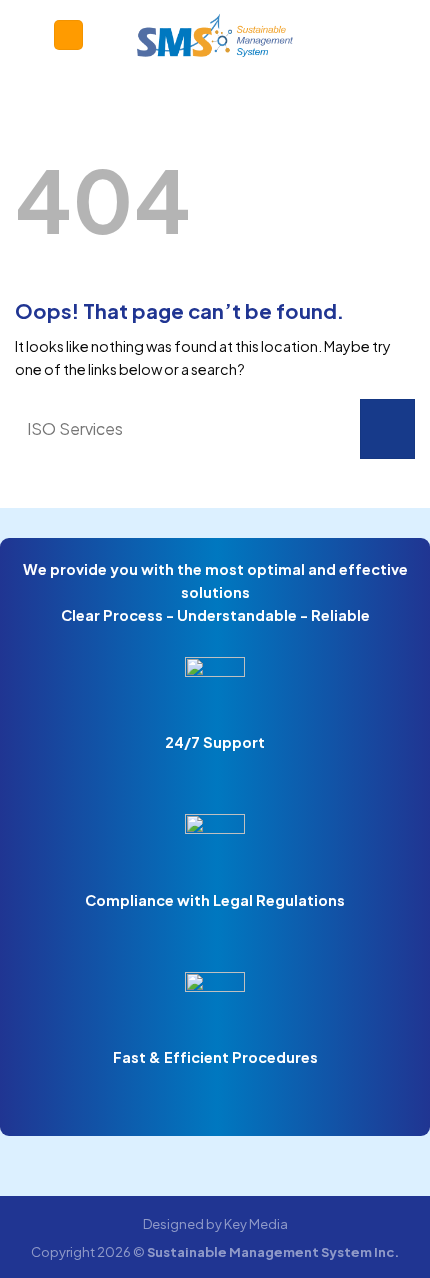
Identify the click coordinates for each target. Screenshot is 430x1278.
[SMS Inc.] (215, 34)
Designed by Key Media (215, 1224)
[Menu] (68, 35)
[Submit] (387, 429)
